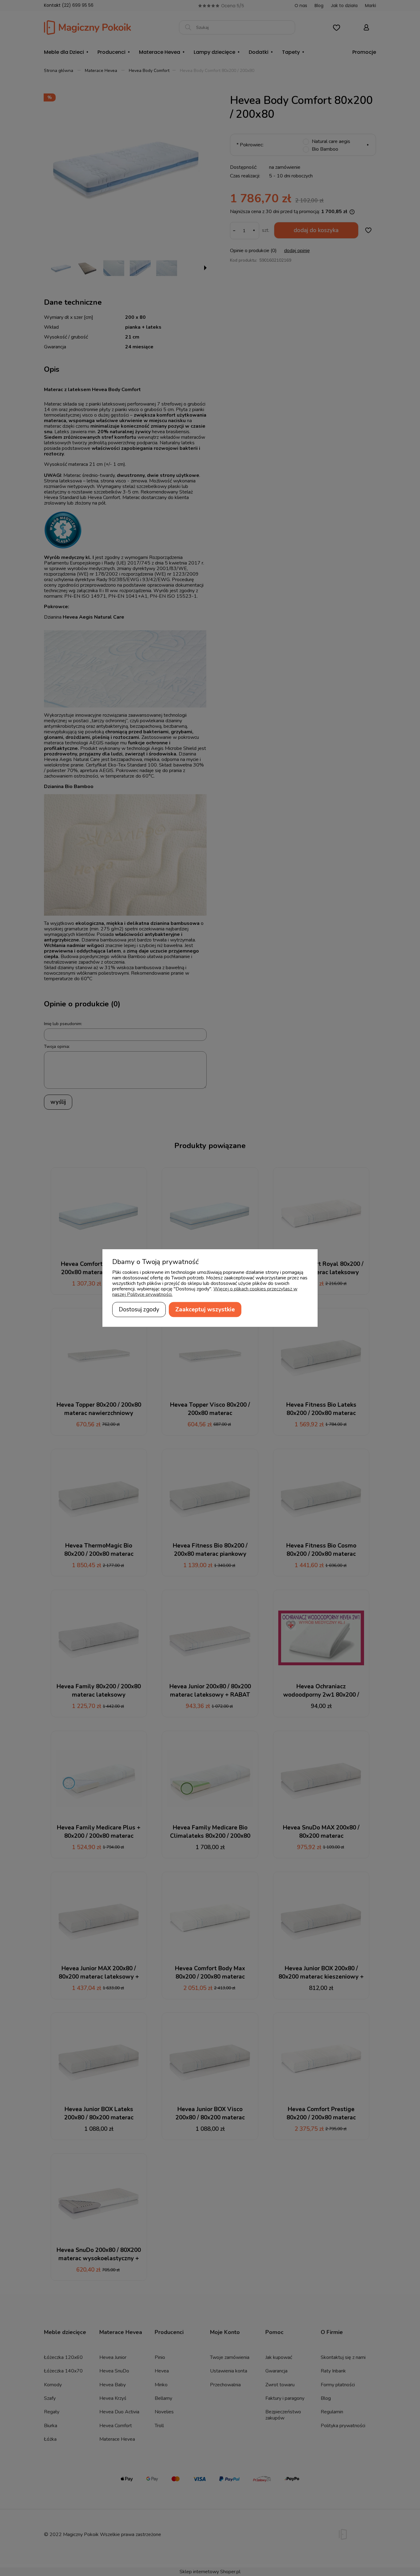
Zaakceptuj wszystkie (205, 1310)
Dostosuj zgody (139, 1310)
